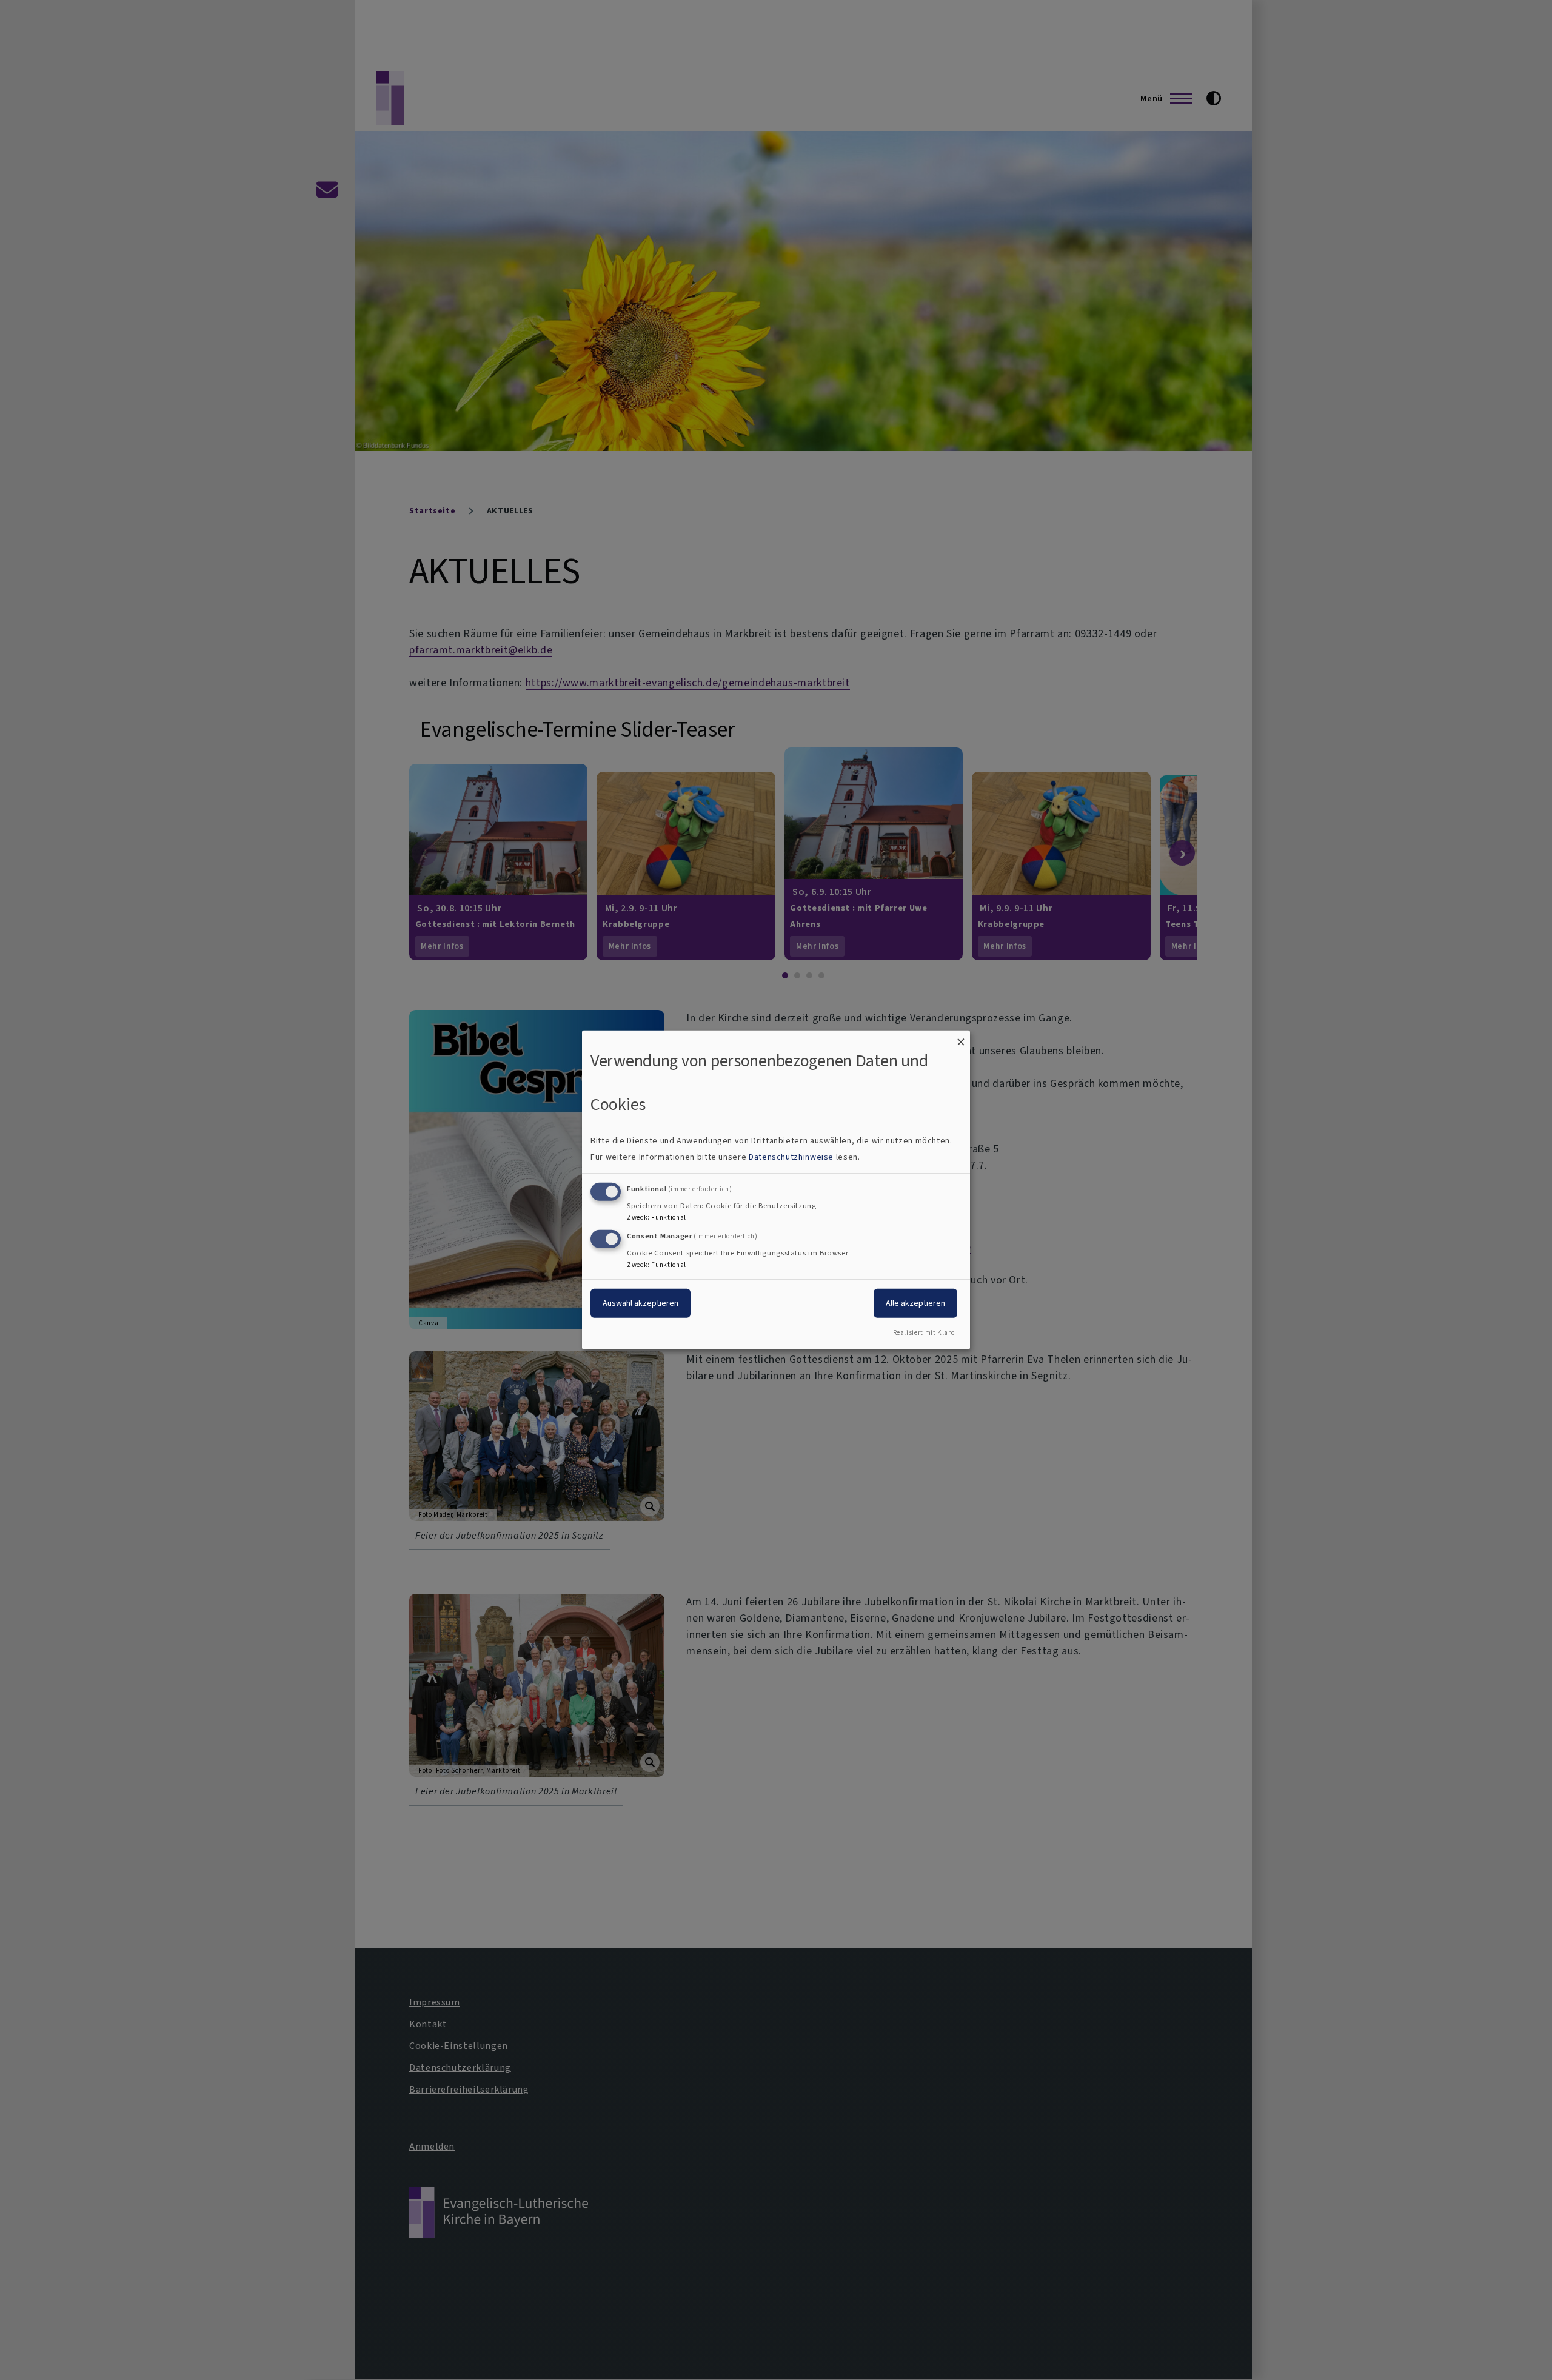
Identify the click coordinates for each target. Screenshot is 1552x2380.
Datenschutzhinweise (791, 1157)
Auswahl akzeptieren (641, 1302)
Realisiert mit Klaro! (925, 1333)
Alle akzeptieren (915, 1302)
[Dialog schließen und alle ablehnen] (961, 1038)
